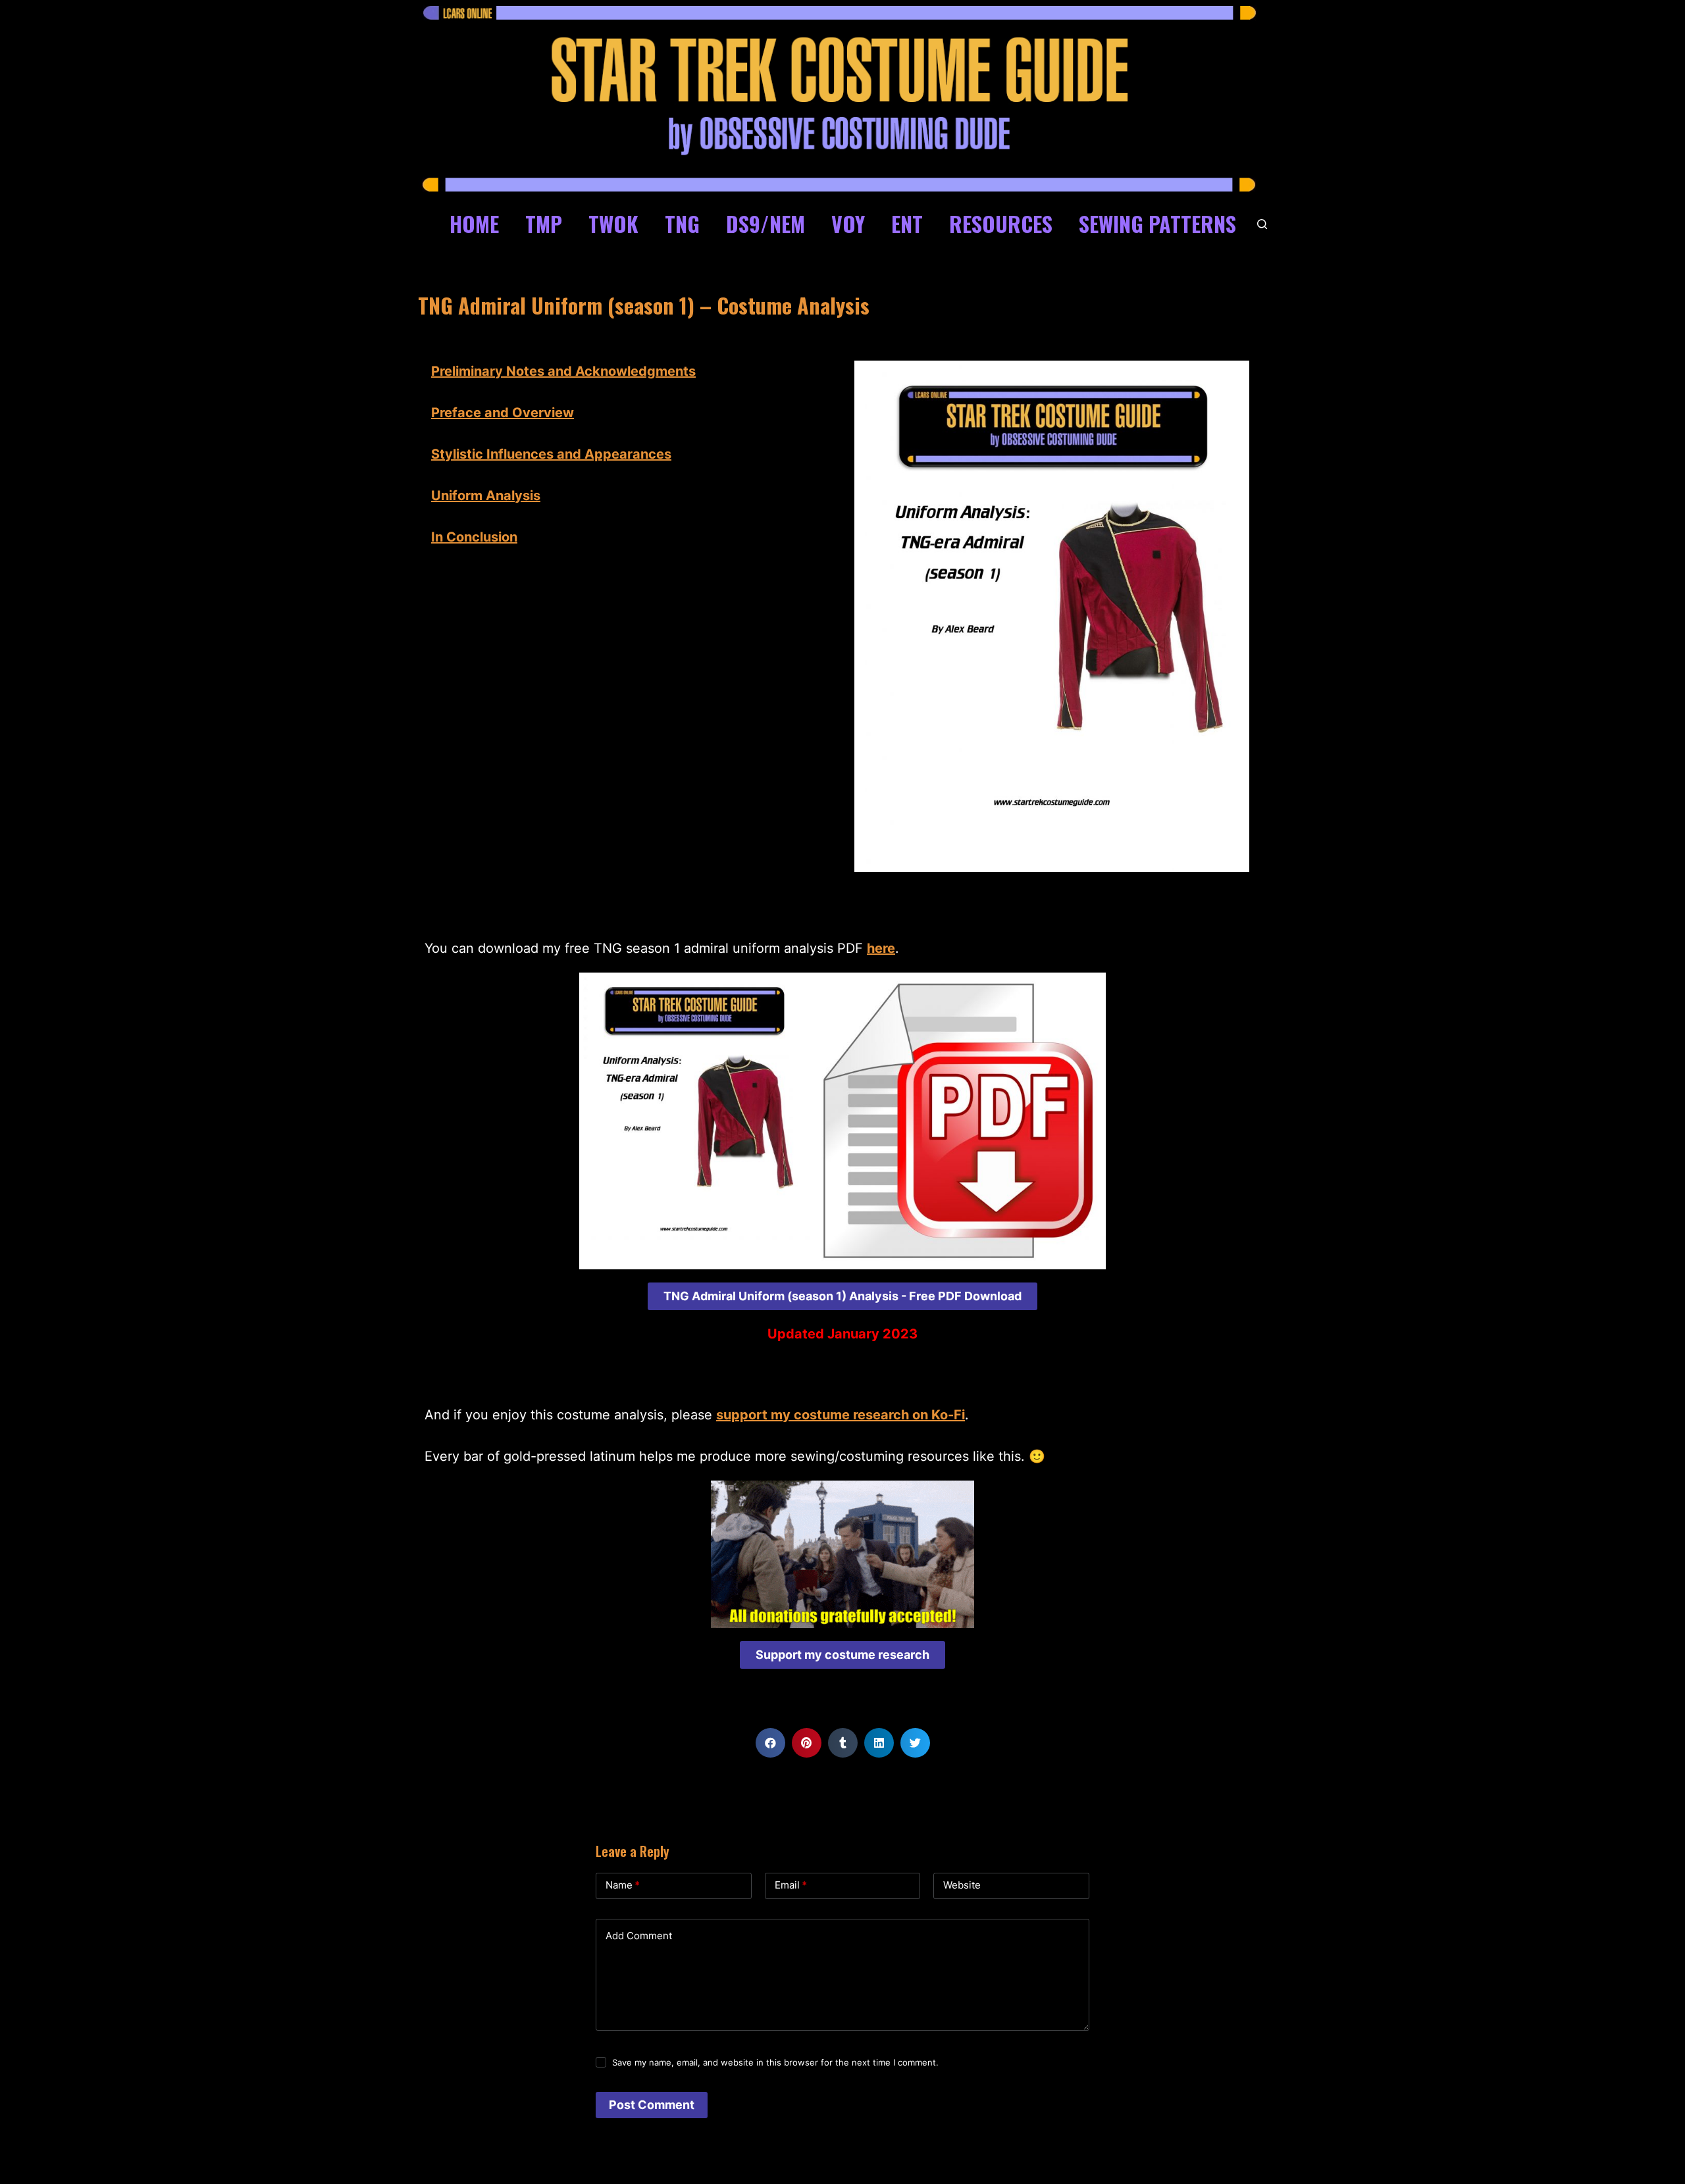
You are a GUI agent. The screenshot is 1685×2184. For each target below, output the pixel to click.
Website (962, 1885)
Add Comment (639, 1936)
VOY (848, 223)
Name (623, 1885)
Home (474, 223)
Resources (1001, 223)
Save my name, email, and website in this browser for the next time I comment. (775, 2062)
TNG (682, 223)
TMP (544, 223)
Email (791, 1885)
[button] (842, 1296)
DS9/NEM (765, 223)
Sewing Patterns (1157, 223)
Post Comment (652, 2105)
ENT (907, 223)
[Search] (1262, 224)
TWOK (613, 223)
